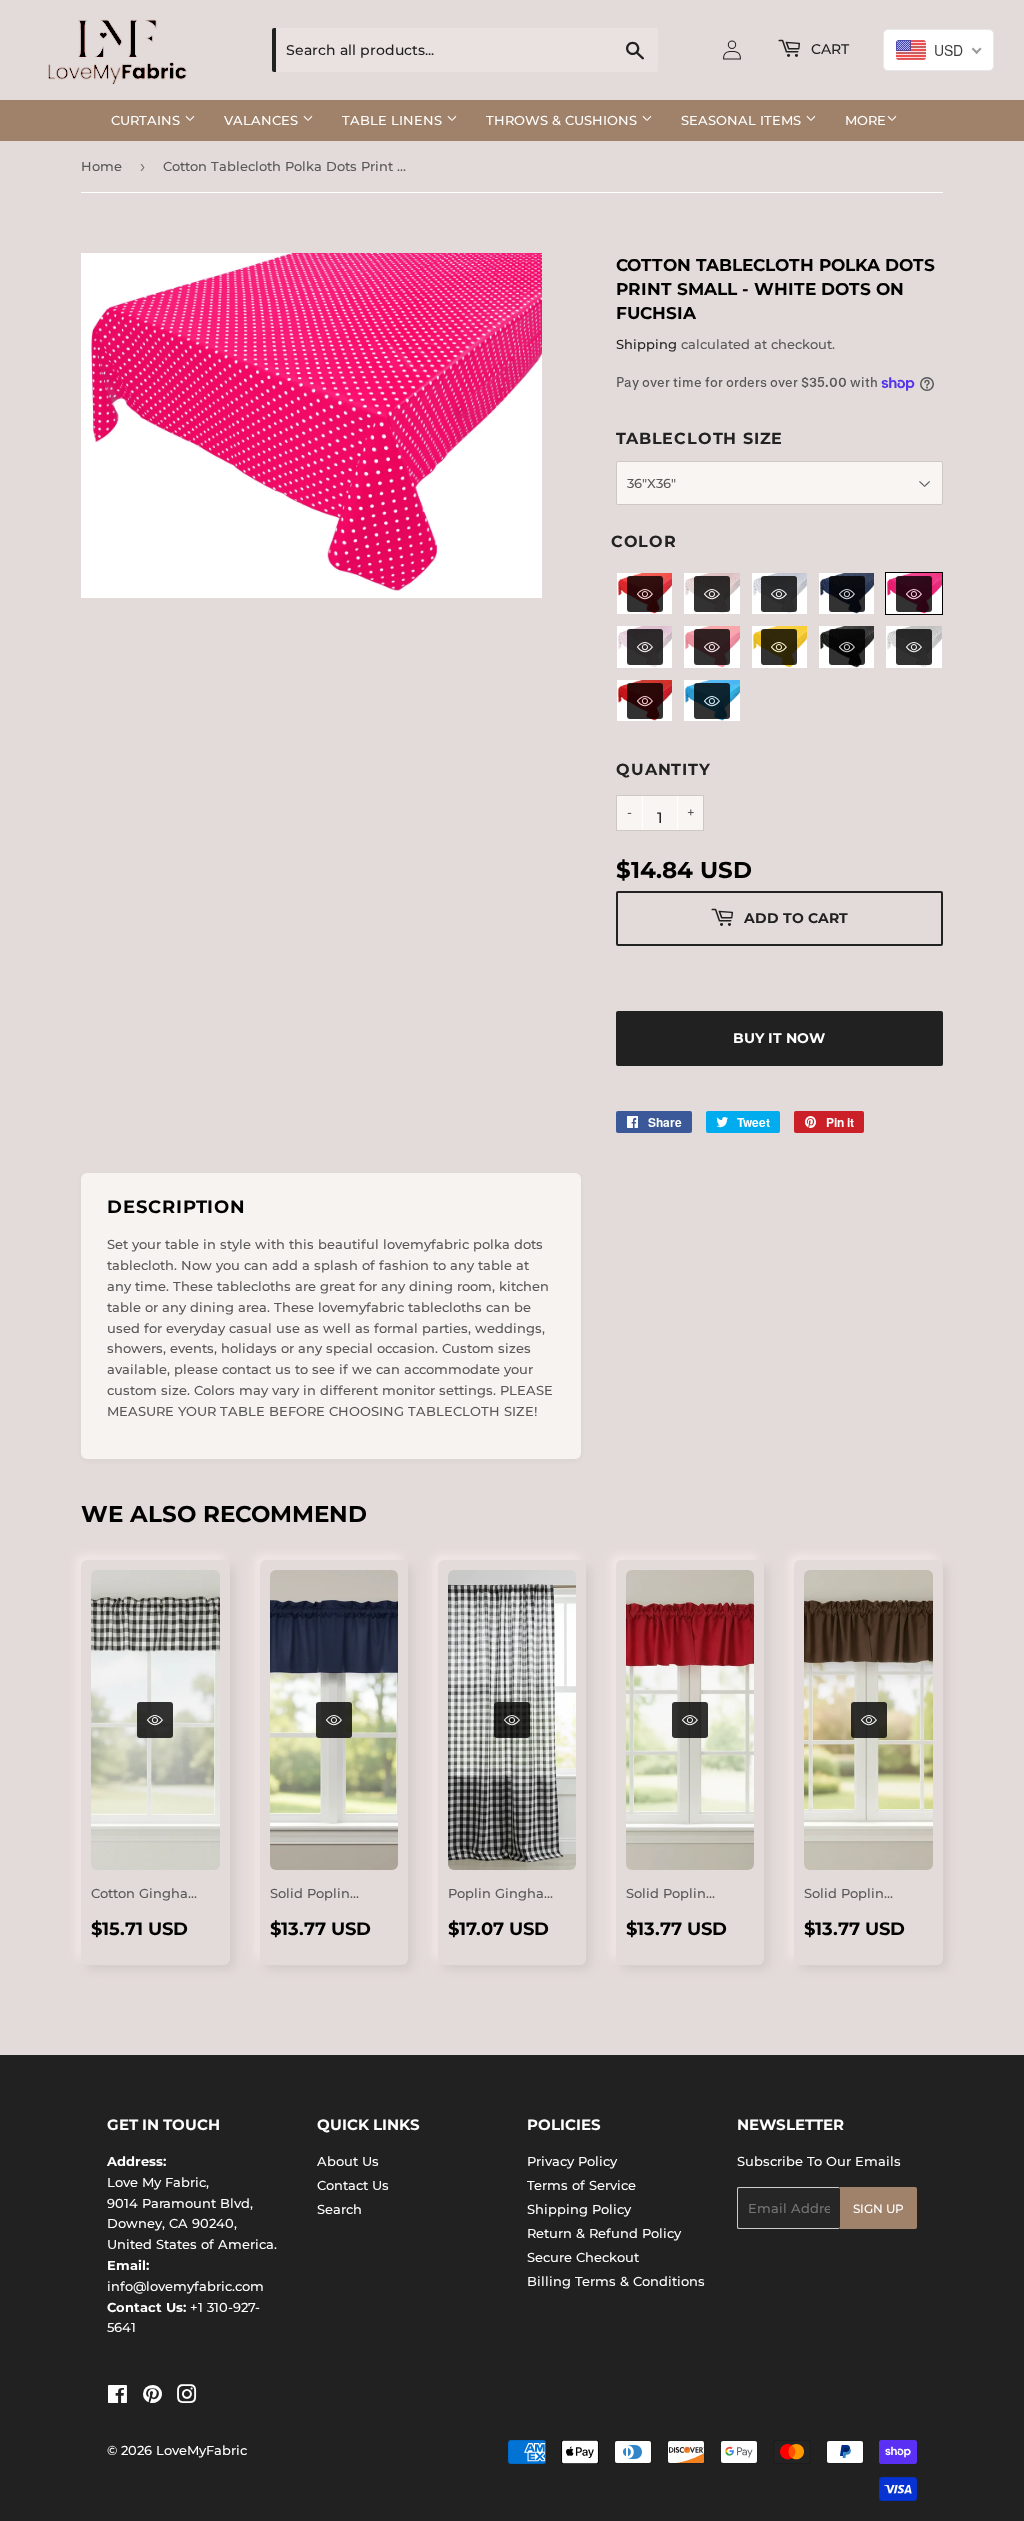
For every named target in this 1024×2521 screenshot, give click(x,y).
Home (101, 166)
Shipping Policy (579, 2209)
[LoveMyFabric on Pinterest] (152, 2397)
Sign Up (878, 2208)
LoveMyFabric (201, 2450)
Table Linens (394, 120)
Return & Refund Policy (604, 2233)
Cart (828, 49)
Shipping (646, 344)
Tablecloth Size (699, 438)
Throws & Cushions (563, 120)
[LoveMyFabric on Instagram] (187, 2397)
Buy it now (779, 1038)
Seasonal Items (743, 120)
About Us (348, 2161)
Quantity (663, 769)
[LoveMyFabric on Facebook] (117, 2397)
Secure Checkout (583, 2257)
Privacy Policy (572, 2161)
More (865, 120)
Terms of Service (581, 2185)
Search (339, 2209)
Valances (263, 120)
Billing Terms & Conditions (616, 2281)
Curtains (147, 120)
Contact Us (353, 2185)
